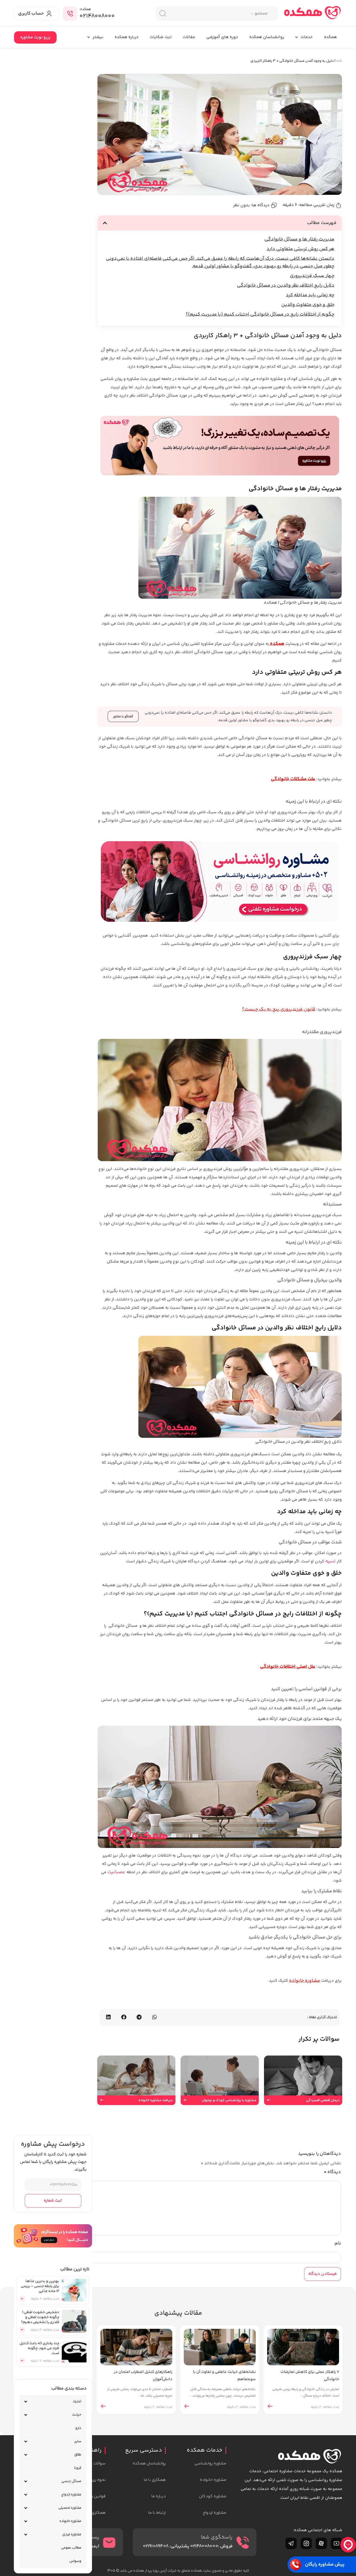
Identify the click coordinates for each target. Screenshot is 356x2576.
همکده (330, 37)
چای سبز (332, 944)
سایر (78, 2441)
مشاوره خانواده (305, 1981)
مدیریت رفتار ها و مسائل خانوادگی (299, 239)
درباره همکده (126, 37)
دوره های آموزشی (222, 37)
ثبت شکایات (161, 37)
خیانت (77, 2415)
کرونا (78, 2468)
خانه (339, 61)
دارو (78, 2428)
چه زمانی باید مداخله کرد (310, 295)
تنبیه (330, 1561)
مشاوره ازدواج (71, 2495)
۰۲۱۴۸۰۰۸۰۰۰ (97, 16)
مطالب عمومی (71, 2548)
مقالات (189, 37)
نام (338, 2244)
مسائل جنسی (71, 2481)
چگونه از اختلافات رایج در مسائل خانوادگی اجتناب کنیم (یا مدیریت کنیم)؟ (260, 314)
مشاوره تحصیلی (70, 2508)
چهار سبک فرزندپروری (312, 276)
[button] (105, 223)
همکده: (85, 9)
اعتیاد (77, 2402)
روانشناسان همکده (267, 37)
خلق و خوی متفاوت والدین (308, 305)
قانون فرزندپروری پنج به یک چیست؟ (279, 1009)
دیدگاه (332, 2172)
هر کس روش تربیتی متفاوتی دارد (300, 249)
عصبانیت (116, 1872)
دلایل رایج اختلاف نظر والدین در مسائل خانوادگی (286, 286)
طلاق (78, 2455)
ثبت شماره (53, 2201)
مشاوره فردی (72, 2535)
